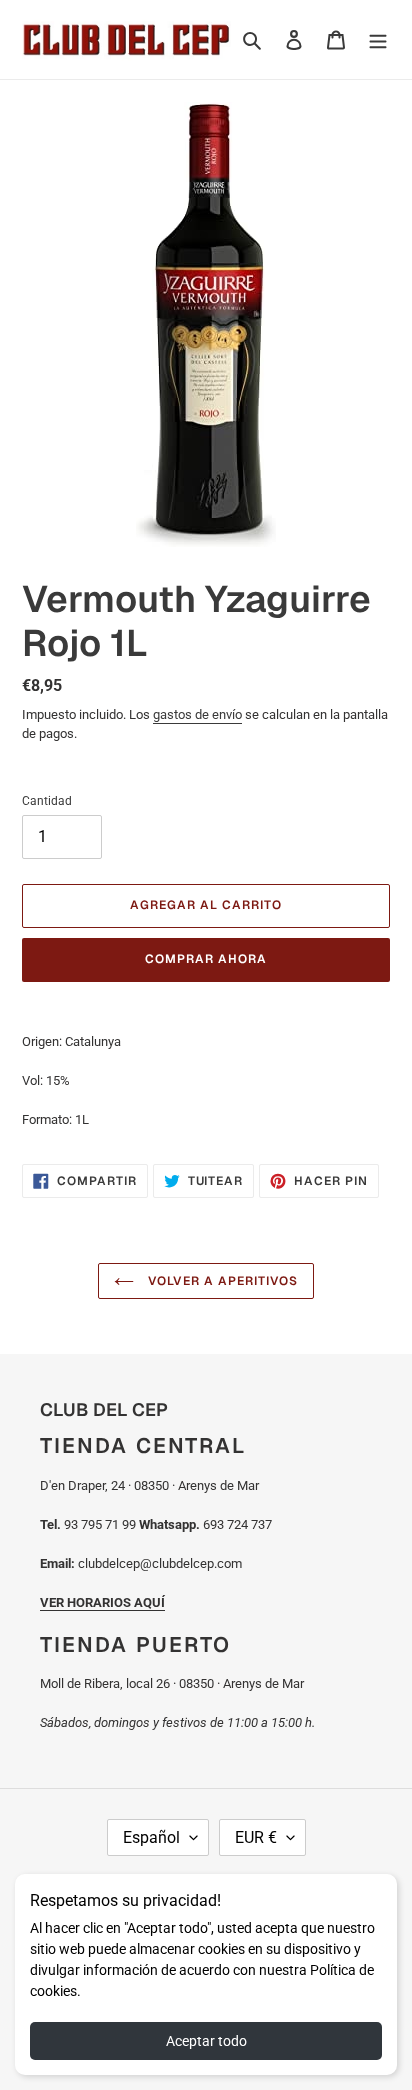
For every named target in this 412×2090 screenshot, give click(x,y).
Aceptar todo (206, 2041)
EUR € (256, 1837)
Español (151, 1837)
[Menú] (378, 39)
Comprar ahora (205, 959)
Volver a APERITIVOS (220, 1281)
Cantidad (47, 801)
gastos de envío (197, 714)
